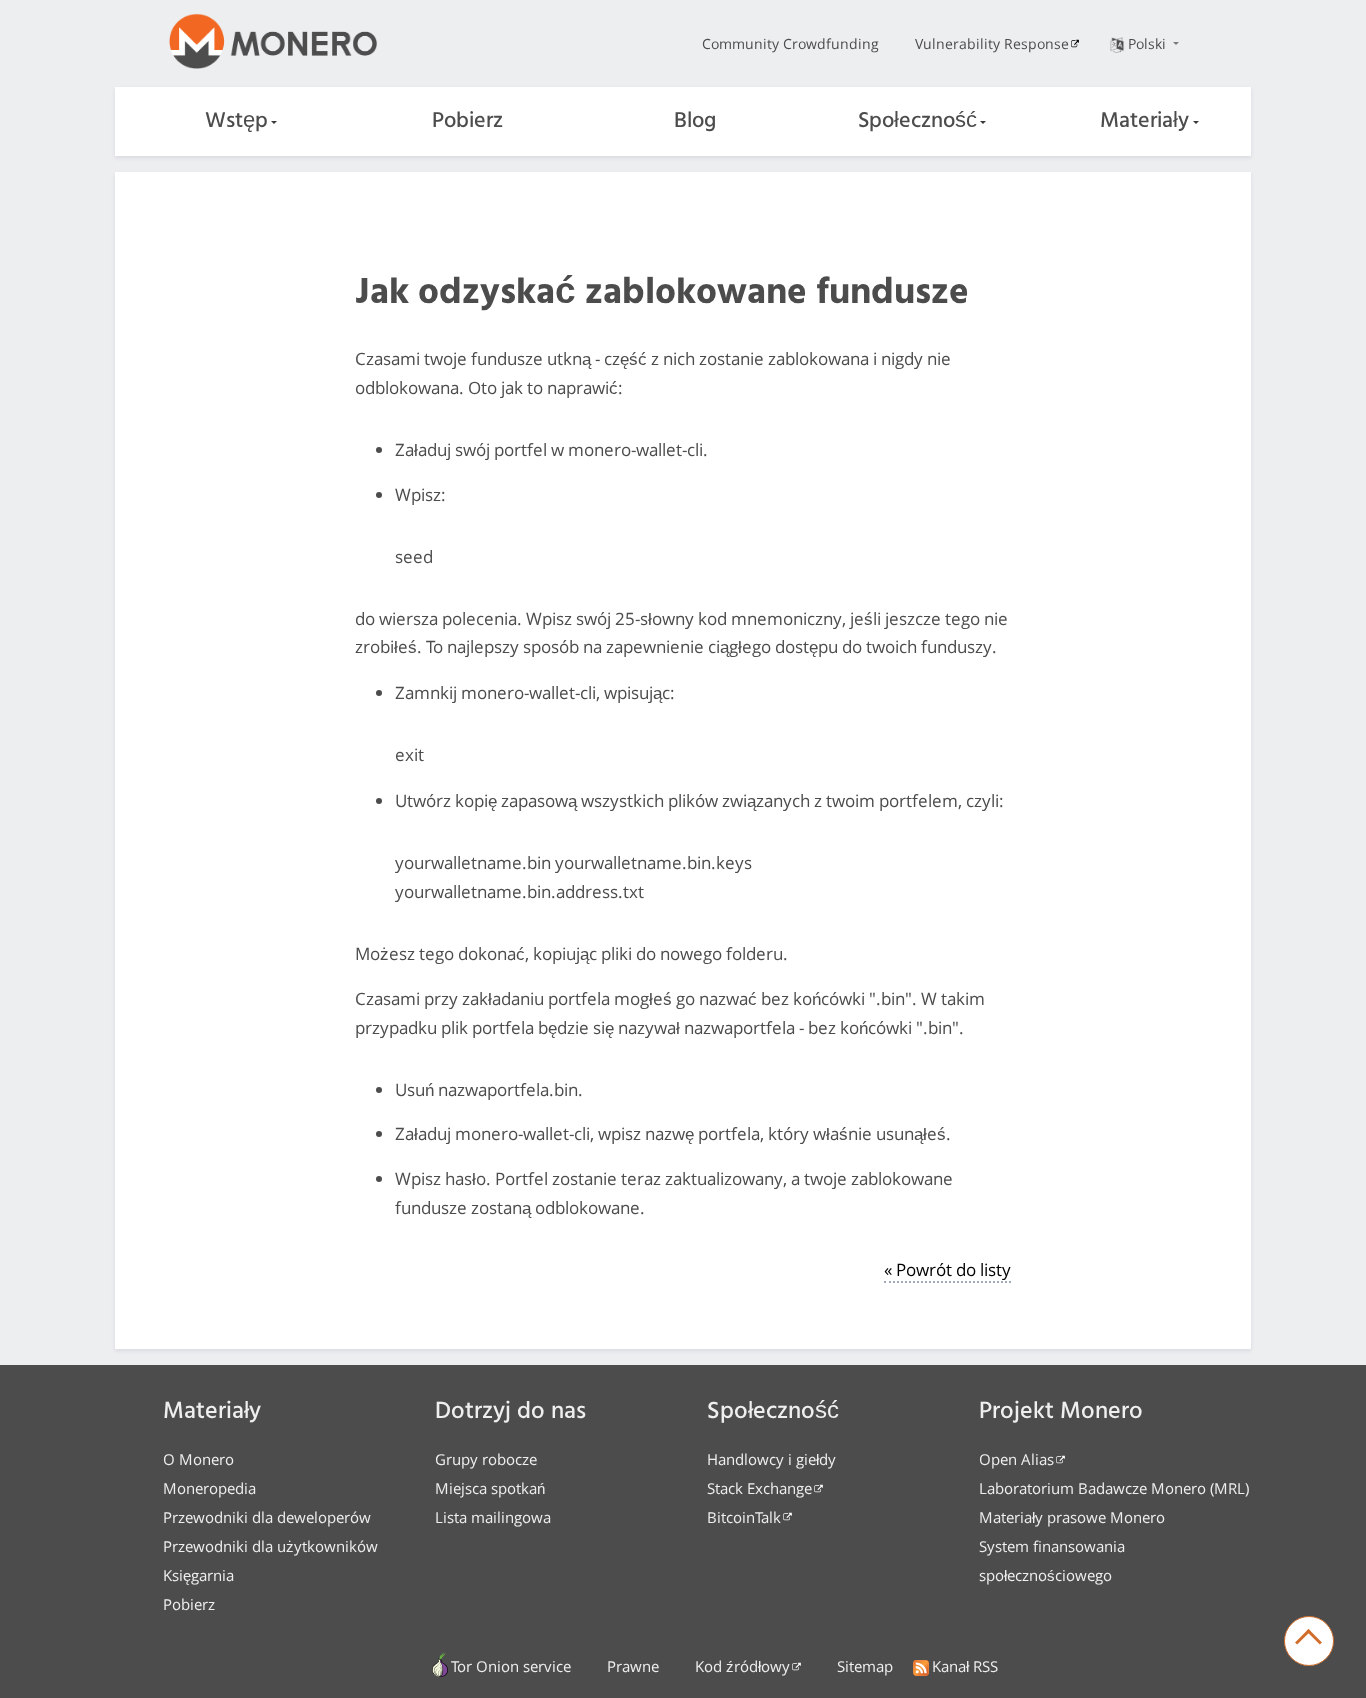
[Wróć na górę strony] (1309, 1641)
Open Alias (1016, 1459)
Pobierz (467, 121)
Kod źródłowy (742, 1666)
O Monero (198, 1459)
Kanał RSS (965, 1666)
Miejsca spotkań (490, 1488)
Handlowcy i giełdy (771, 1459)
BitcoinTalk (744, 1517)
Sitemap (865, 1666)
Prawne (633, 1666)
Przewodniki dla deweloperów (267, 1517)
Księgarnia (198, 1575)
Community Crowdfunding (790, 43)
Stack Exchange (759, 1488)
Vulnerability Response (992, 43)
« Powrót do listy (947, 1269)
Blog (695, 121)
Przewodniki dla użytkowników (270, 1546)
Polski (1149, 43)
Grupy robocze (486, 1459)
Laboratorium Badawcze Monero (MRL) (1114, 1488)
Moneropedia (209, 1488)
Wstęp (236, 121)
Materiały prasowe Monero (1072, 1517)
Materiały (1144, 121)
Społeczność (917, 121)
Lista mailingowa (493, 1517)
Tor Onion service (511, 1666)
